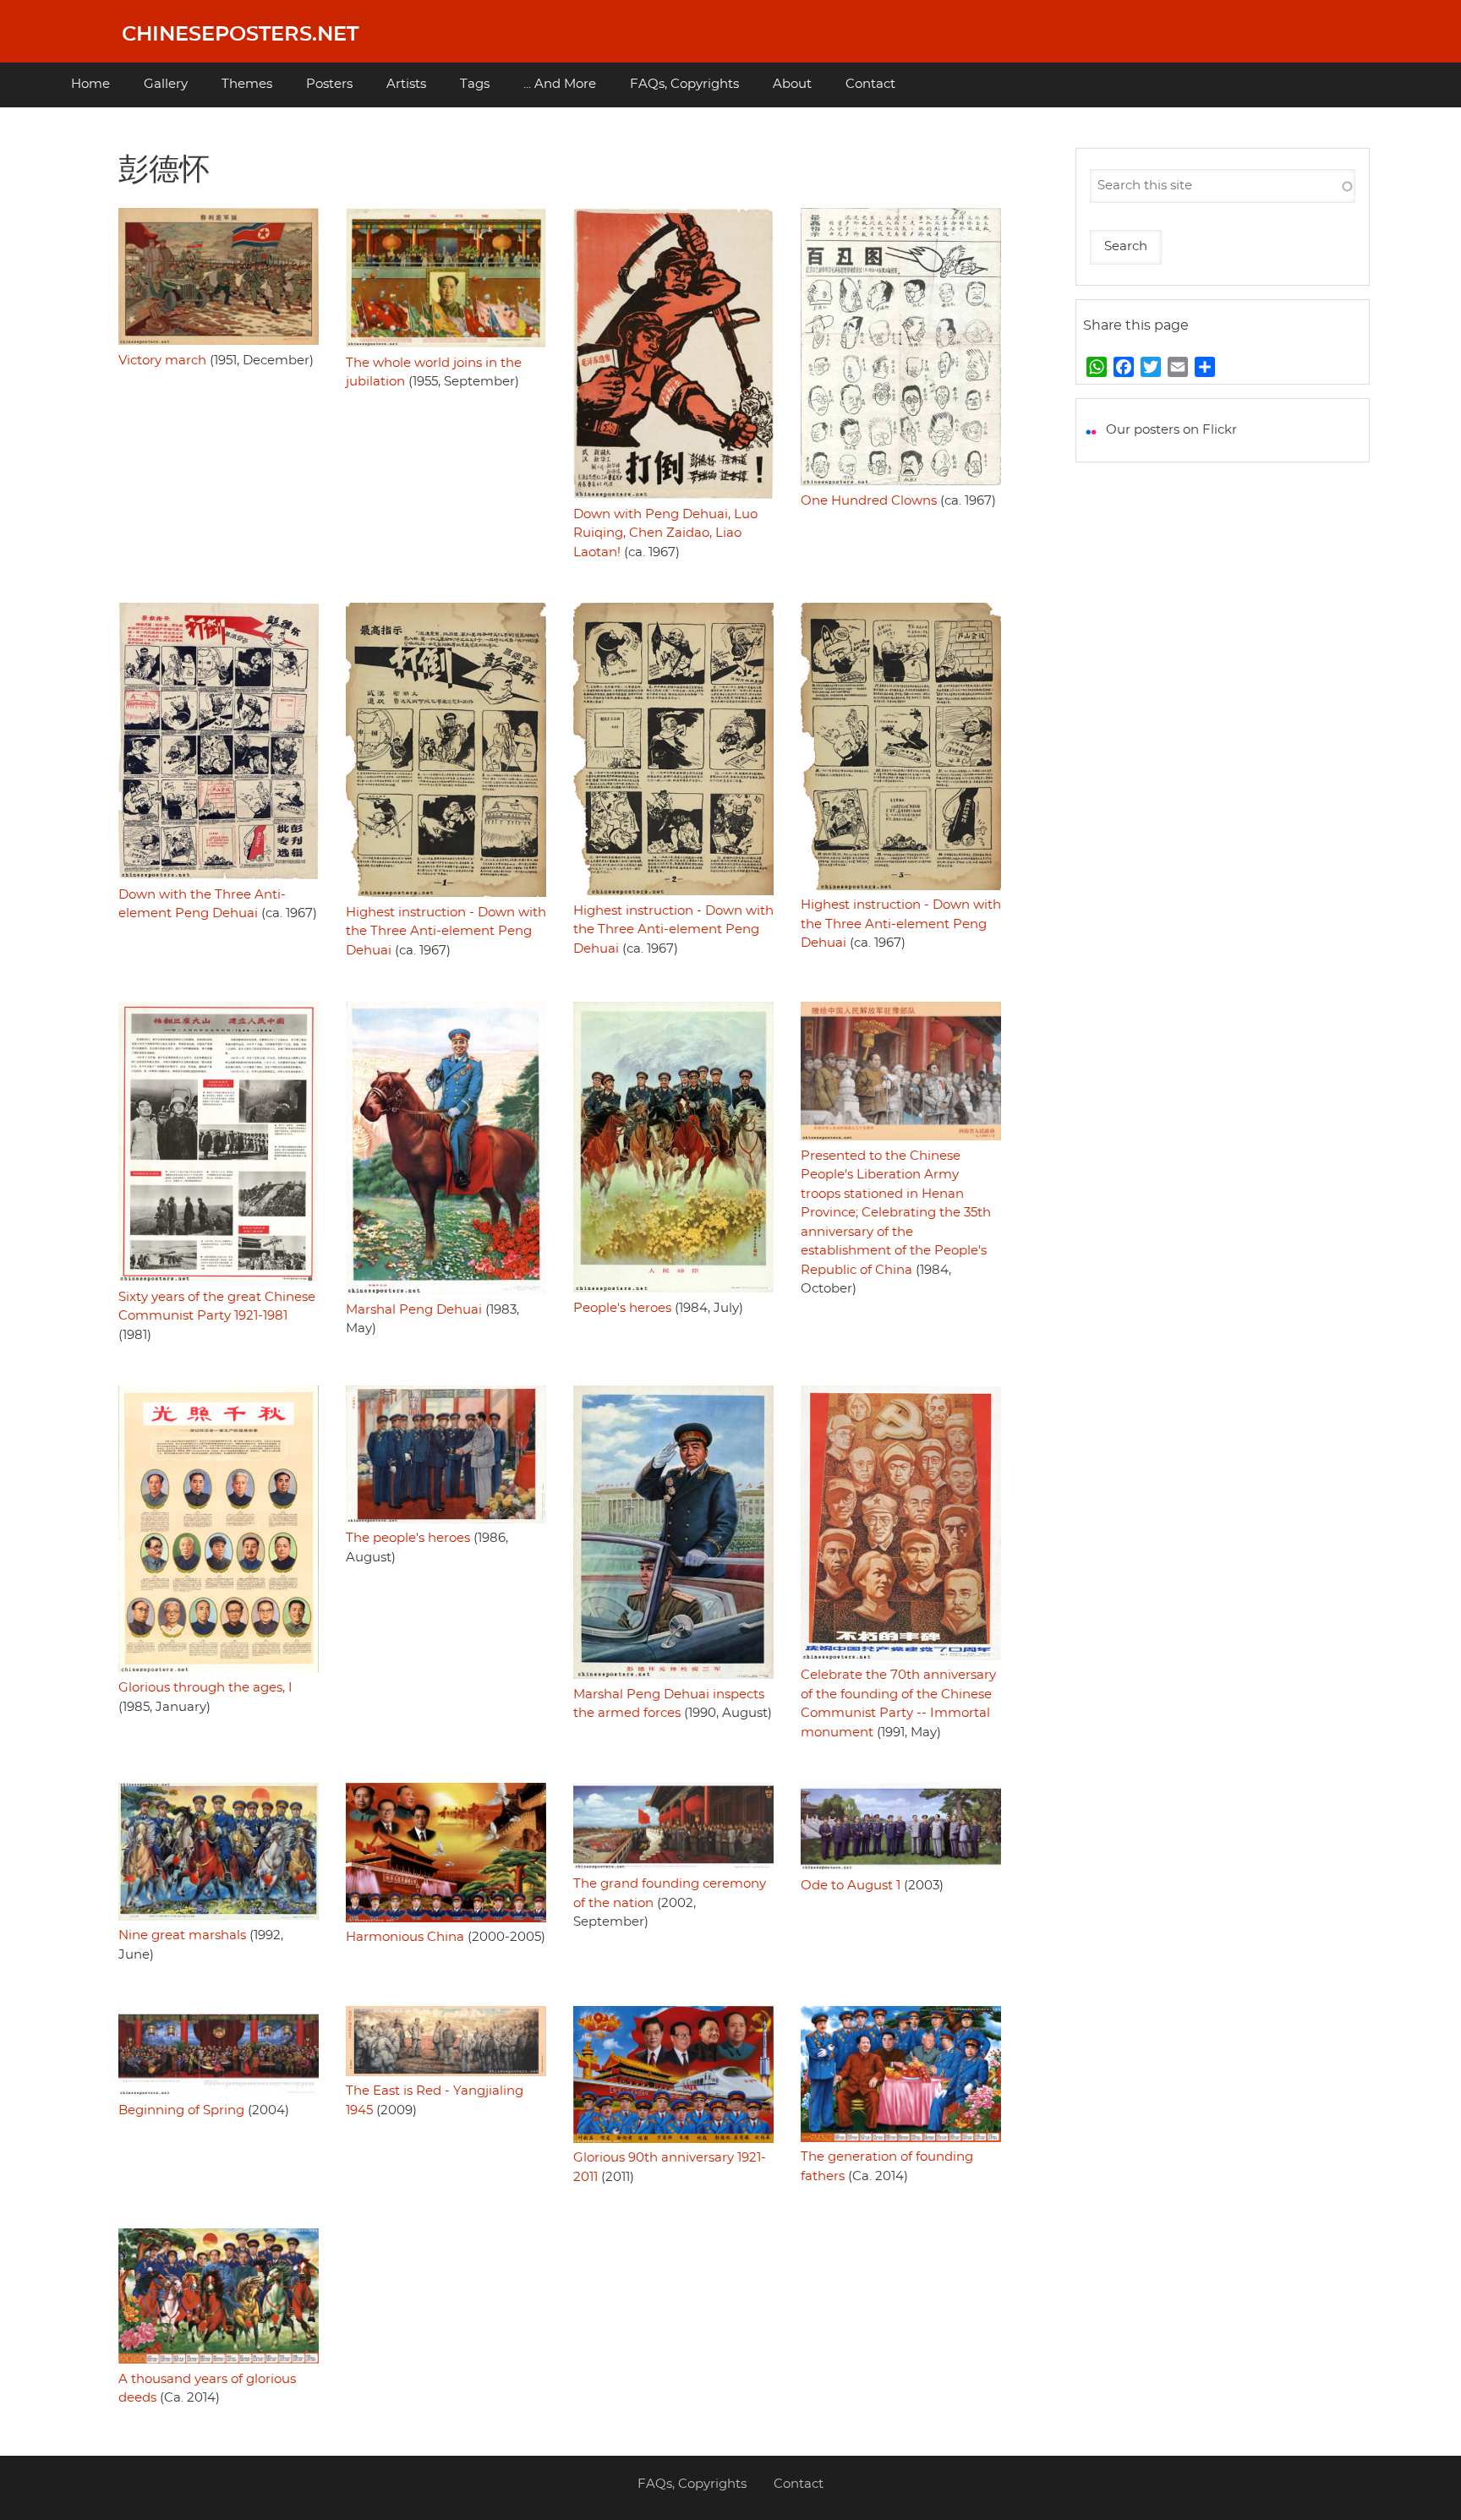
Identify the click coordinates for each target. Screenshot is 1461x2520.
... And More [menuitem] (560, 84)
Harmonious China (405, 1937)
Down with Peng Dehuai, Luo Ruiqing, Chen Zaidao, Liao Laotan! (665, 533)
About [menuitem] (792, 84)
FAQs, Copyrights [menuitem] (684, 84)
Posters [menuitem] (329, 84)
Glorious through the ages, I (205, 1688)
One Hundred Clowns (869, 501)
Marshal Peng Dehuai (414, 1310)
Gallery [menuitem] (166, 84)
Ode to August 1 (851, 1886)
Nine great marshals (182, 1935)
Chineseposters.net (240, 35)
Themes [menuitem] (247, 84)
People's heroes (622, 1308)
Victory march (162, 361)
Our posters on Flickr (1171, 430)
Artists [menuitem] (406, 84)
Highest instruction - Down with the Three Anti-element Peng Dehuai (446, 932)
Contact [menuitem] (870, 84)
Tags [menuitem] (475, 84)
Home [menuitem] (90, 84)
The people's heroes (408, 1538)
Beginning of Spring (181, 2110)
